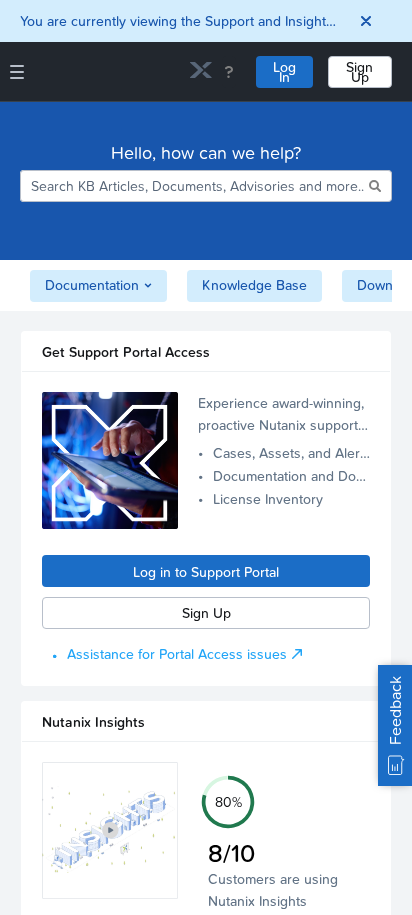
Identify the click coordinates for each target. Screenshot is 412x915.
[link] (201, 72)
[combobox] (192, 186)
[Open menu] (17, 72)
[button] (110, 830)
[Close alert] (366, 21)
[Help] (229, 72)
